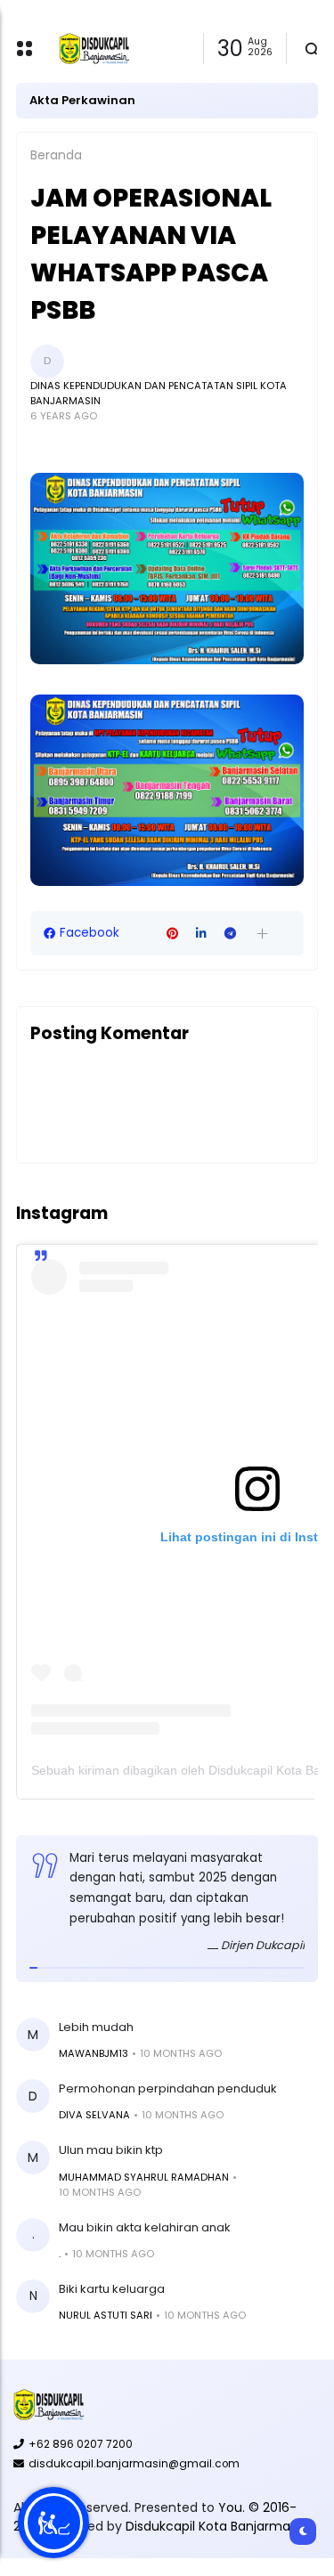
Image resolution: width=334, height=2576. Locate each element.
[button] (262, 934)
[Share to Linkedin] (201, 934)
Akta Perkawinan (82, 100)
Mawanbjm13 (94, 2053)
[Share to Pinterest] (172, 934)
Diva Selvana (94, 2115)
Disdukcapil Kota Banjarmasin (216, 2526)
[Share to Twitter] (143, 934)
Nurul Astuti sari (106, 2315)
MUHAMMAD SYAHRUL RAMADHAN (144, 2177)
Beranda (56, 155)
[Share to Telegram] (230, 934)
